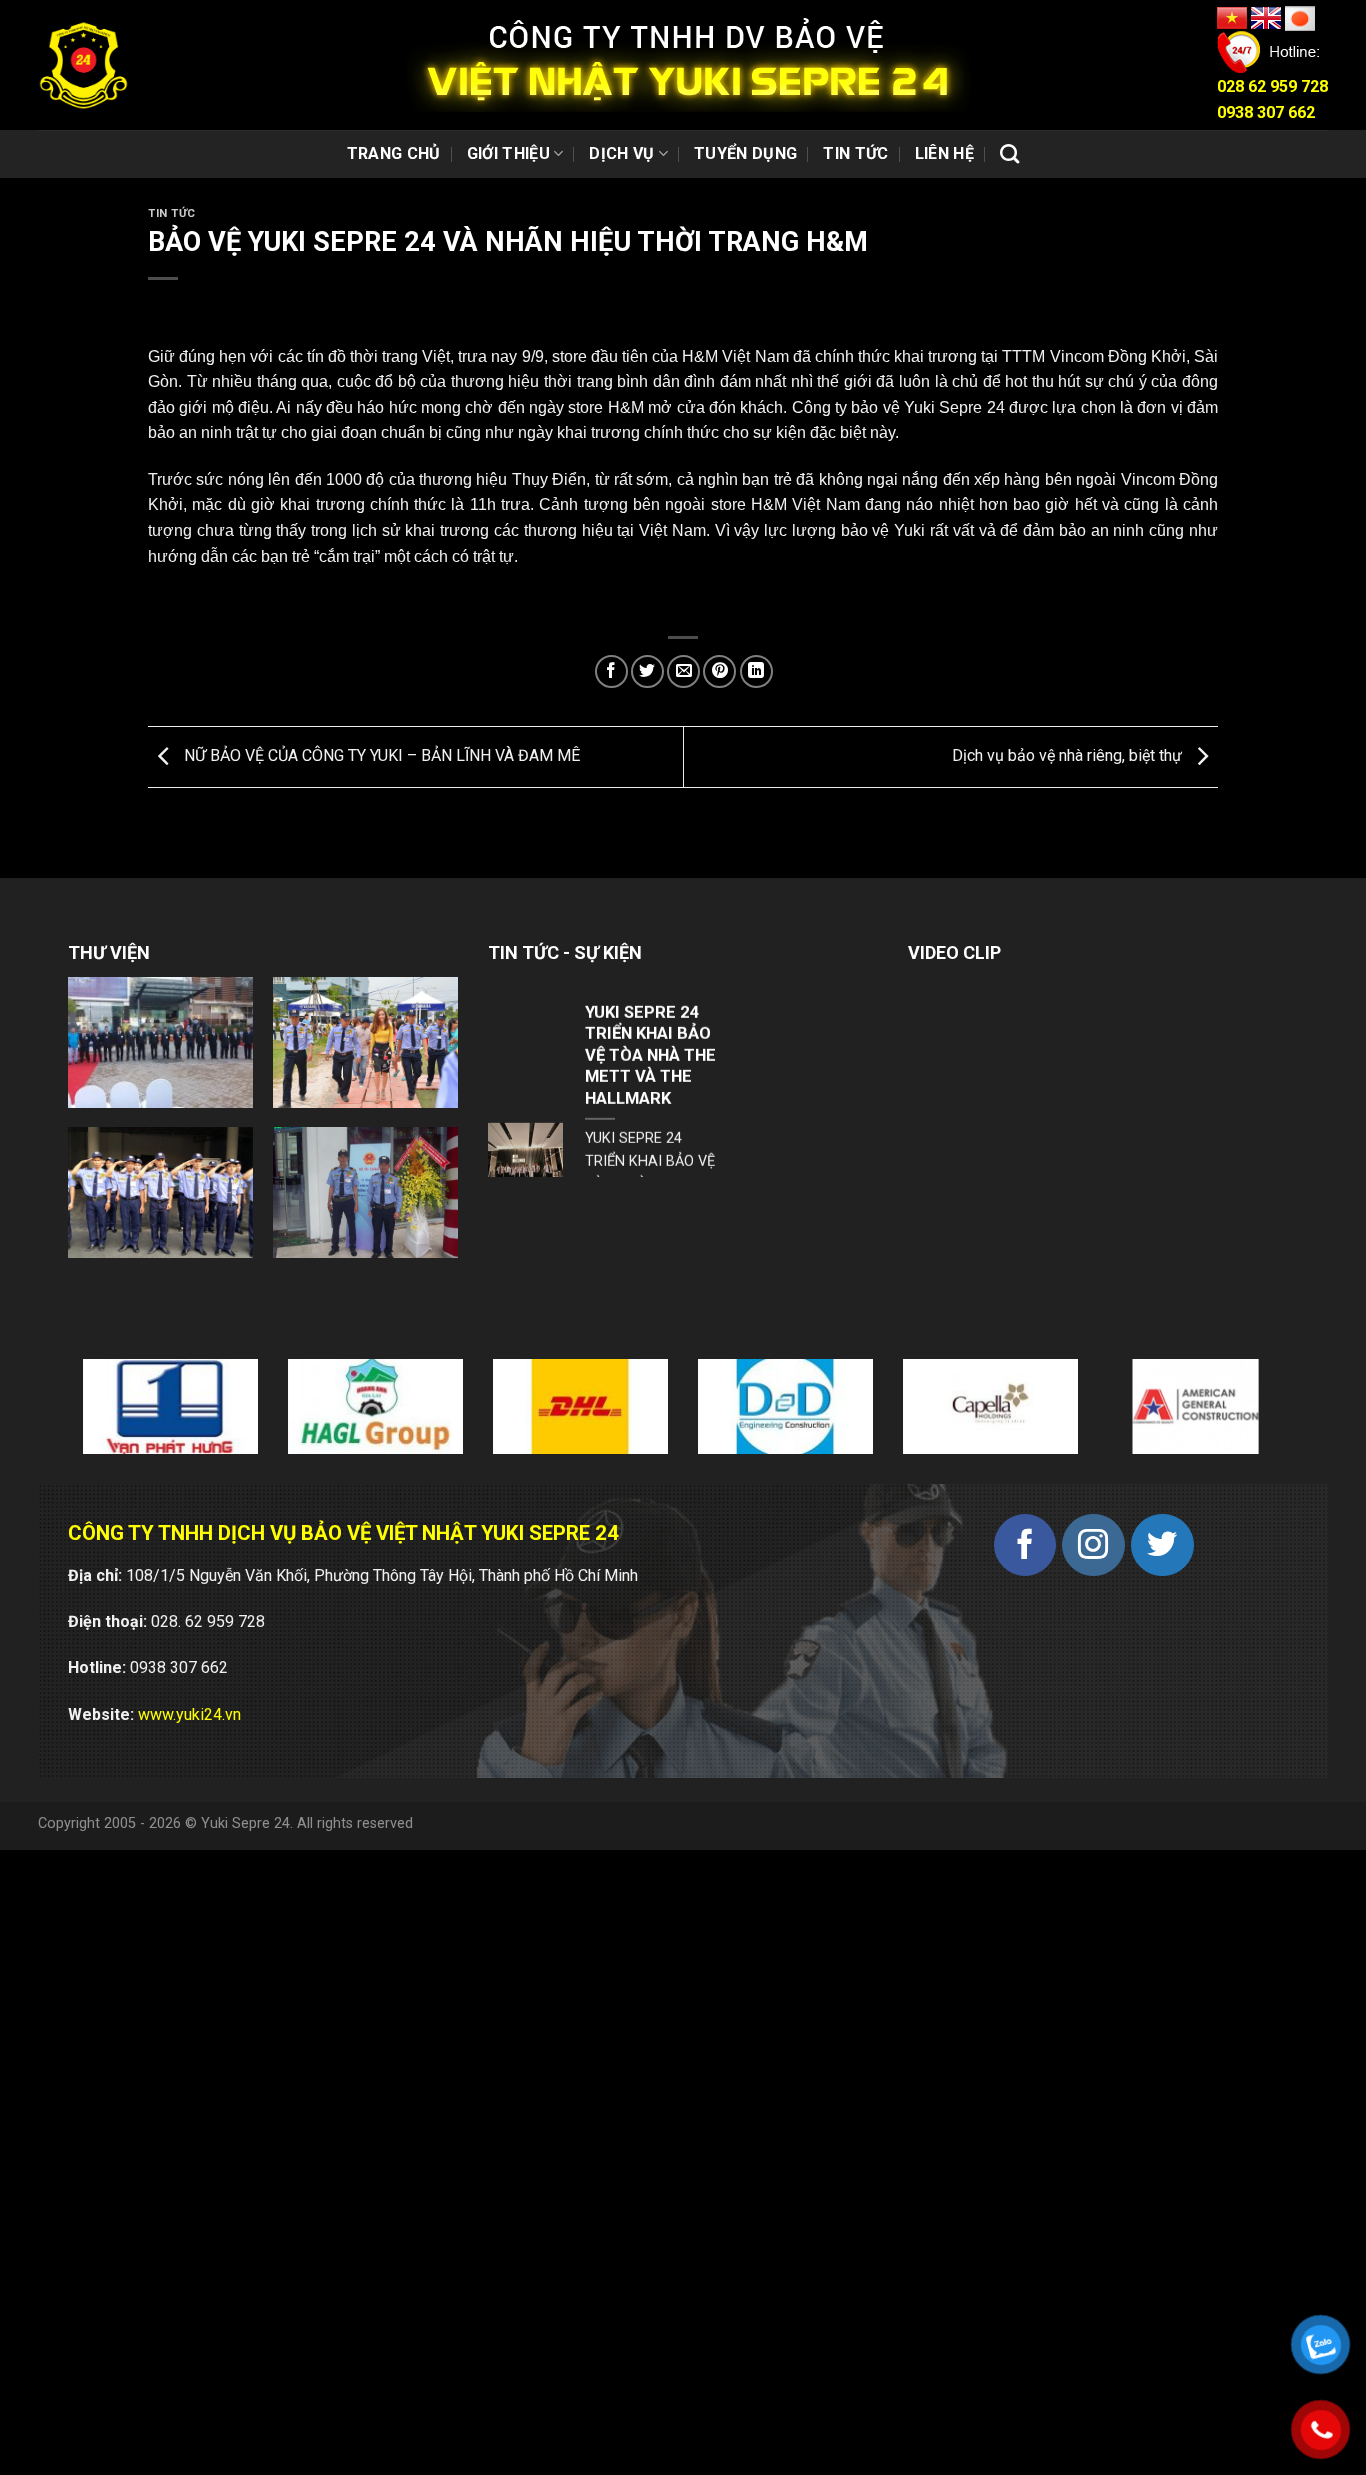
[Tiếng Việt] (1234, 17)
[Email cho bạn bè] (683, 671)
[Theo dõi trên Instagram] (1093, 1545)
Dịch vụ (621, 153)
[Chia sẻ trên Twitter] (647, 671)
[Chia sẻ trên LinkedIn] (756, 671)
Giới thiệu (508, 153)
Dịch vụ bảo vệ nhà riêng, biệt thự (1069, 755)
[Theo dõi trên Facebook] (1025, 1545)
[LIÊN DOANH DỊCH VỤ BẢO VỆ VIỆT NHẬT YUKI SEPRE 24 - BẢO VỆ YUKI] (83, 65)
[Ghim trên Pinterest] (719, 671)
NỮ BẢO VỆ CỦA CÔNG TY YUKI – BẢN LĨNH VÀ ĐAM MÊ (380, 755)
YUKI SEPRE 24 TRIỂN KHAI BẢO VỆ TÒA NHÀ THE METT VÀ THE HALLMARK (650, 979)
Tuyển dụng (745, 153)
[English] (1268, 17)
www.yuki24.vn (189, 1714)
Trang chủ (394, 153)
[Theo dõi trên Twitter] (1162, 1545)
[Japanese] (1300, 17)
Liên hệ (944, 153)
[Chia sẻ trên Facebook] (611, 671)
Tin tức (855, 153)
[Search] (1009, 153)
